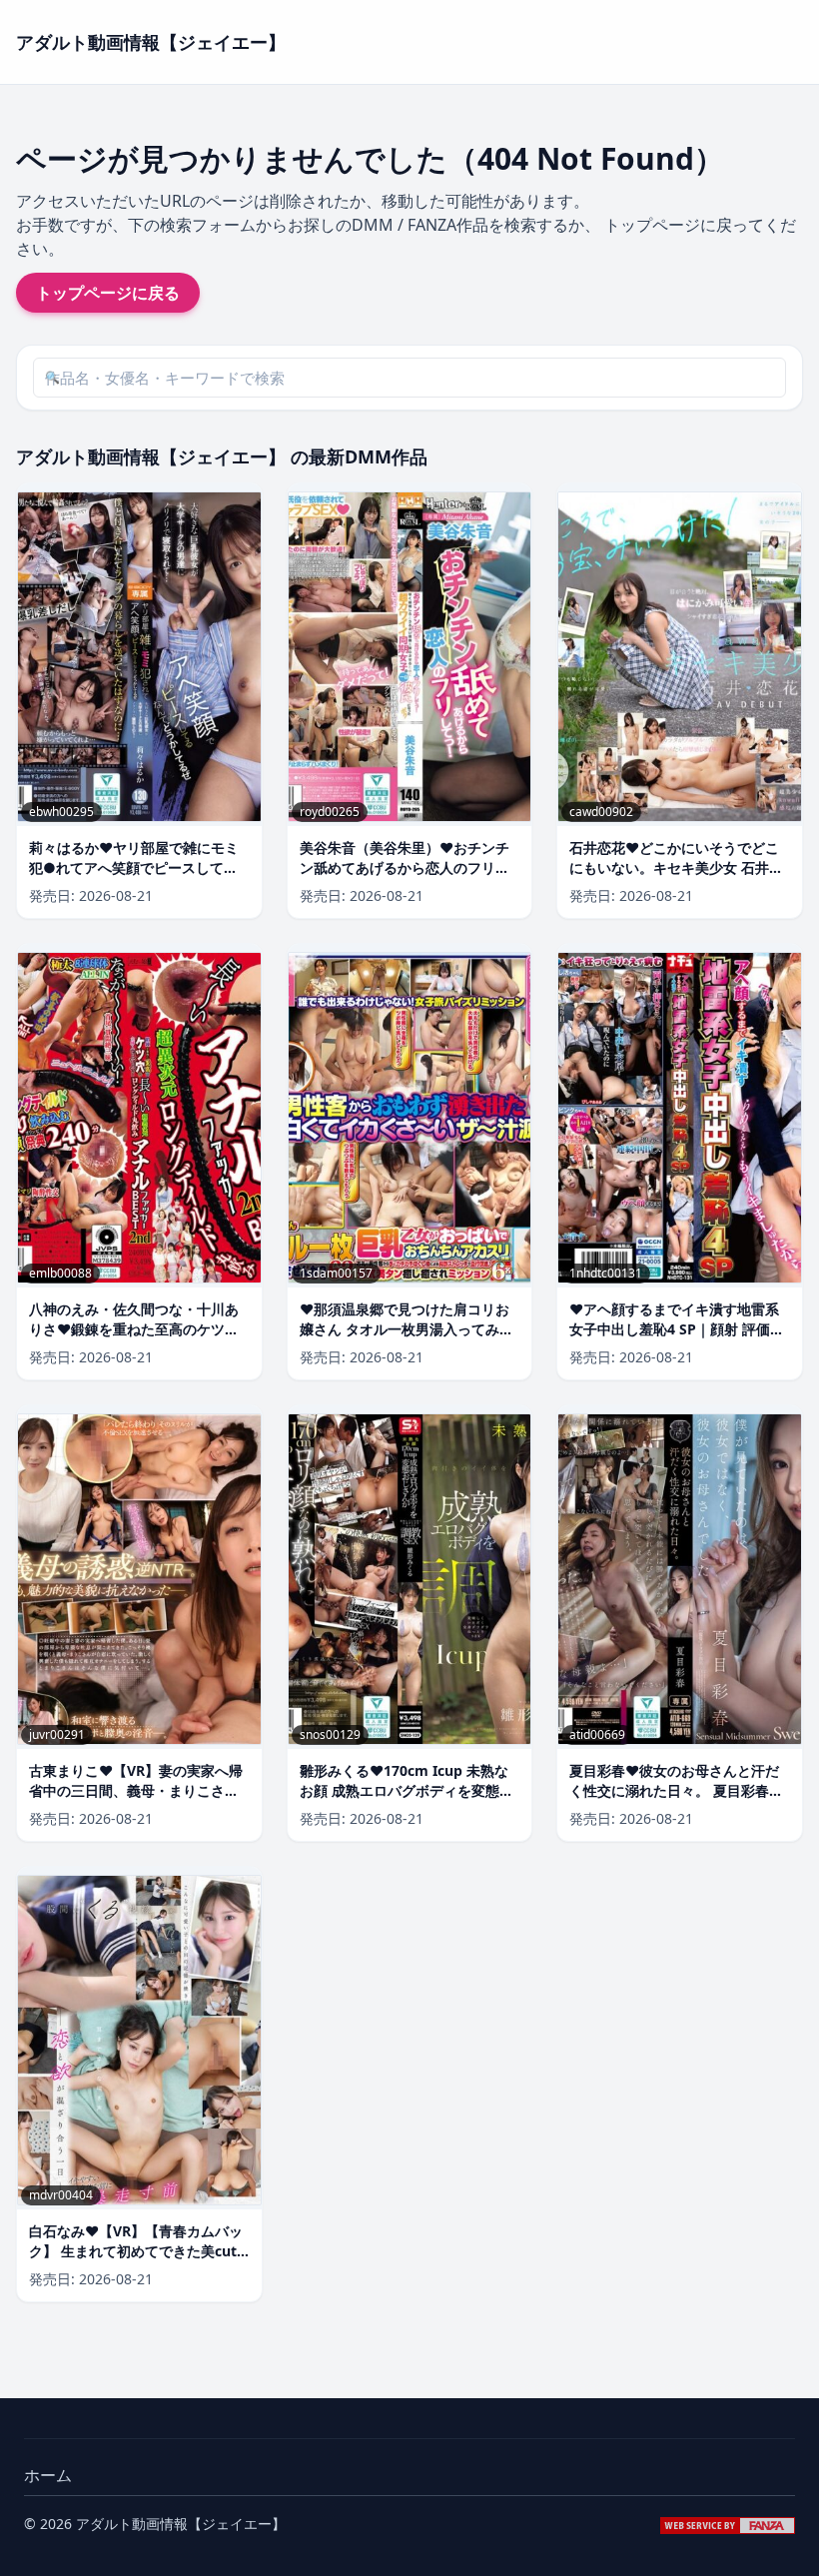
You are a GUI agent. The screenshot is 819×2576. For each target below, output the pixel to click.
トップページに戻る (108, 293)
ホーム (48, 2475)
